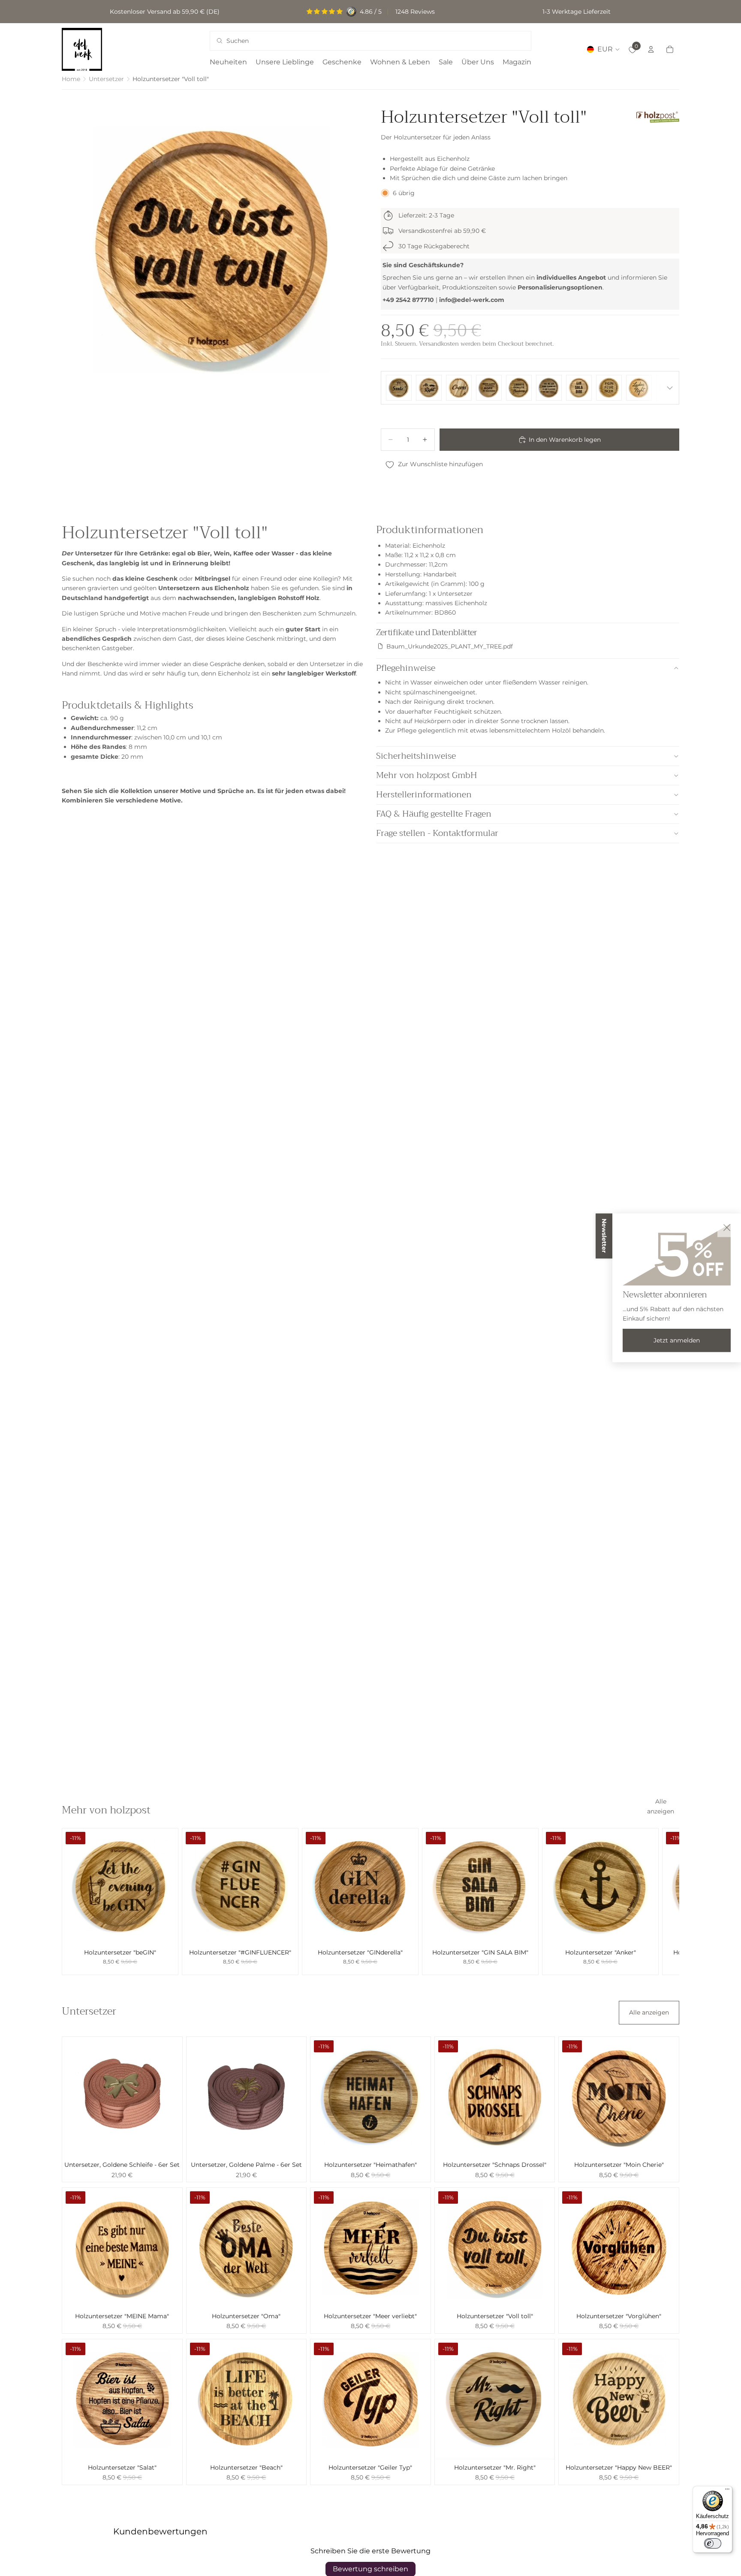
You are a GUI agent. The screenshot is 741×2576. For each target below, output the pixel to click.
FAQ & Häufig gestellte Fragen (434, 814)
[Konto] (651, 49)
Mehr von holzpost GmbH (427, 775)
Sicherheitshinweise (416, 756)
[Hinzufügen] (165, 1931)
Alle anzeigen (661, 1806)
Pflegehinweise (406, 668)
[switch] (713, 2543)
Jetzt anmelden (677, 1340)
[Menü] (727, 2491)
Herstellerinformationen (424, 795)
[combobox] (359, 41)
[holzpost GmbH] (658, 117)
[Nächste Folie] (670, 1902)
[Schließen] (727, 1228)
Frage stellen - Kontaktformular (437, 833)
